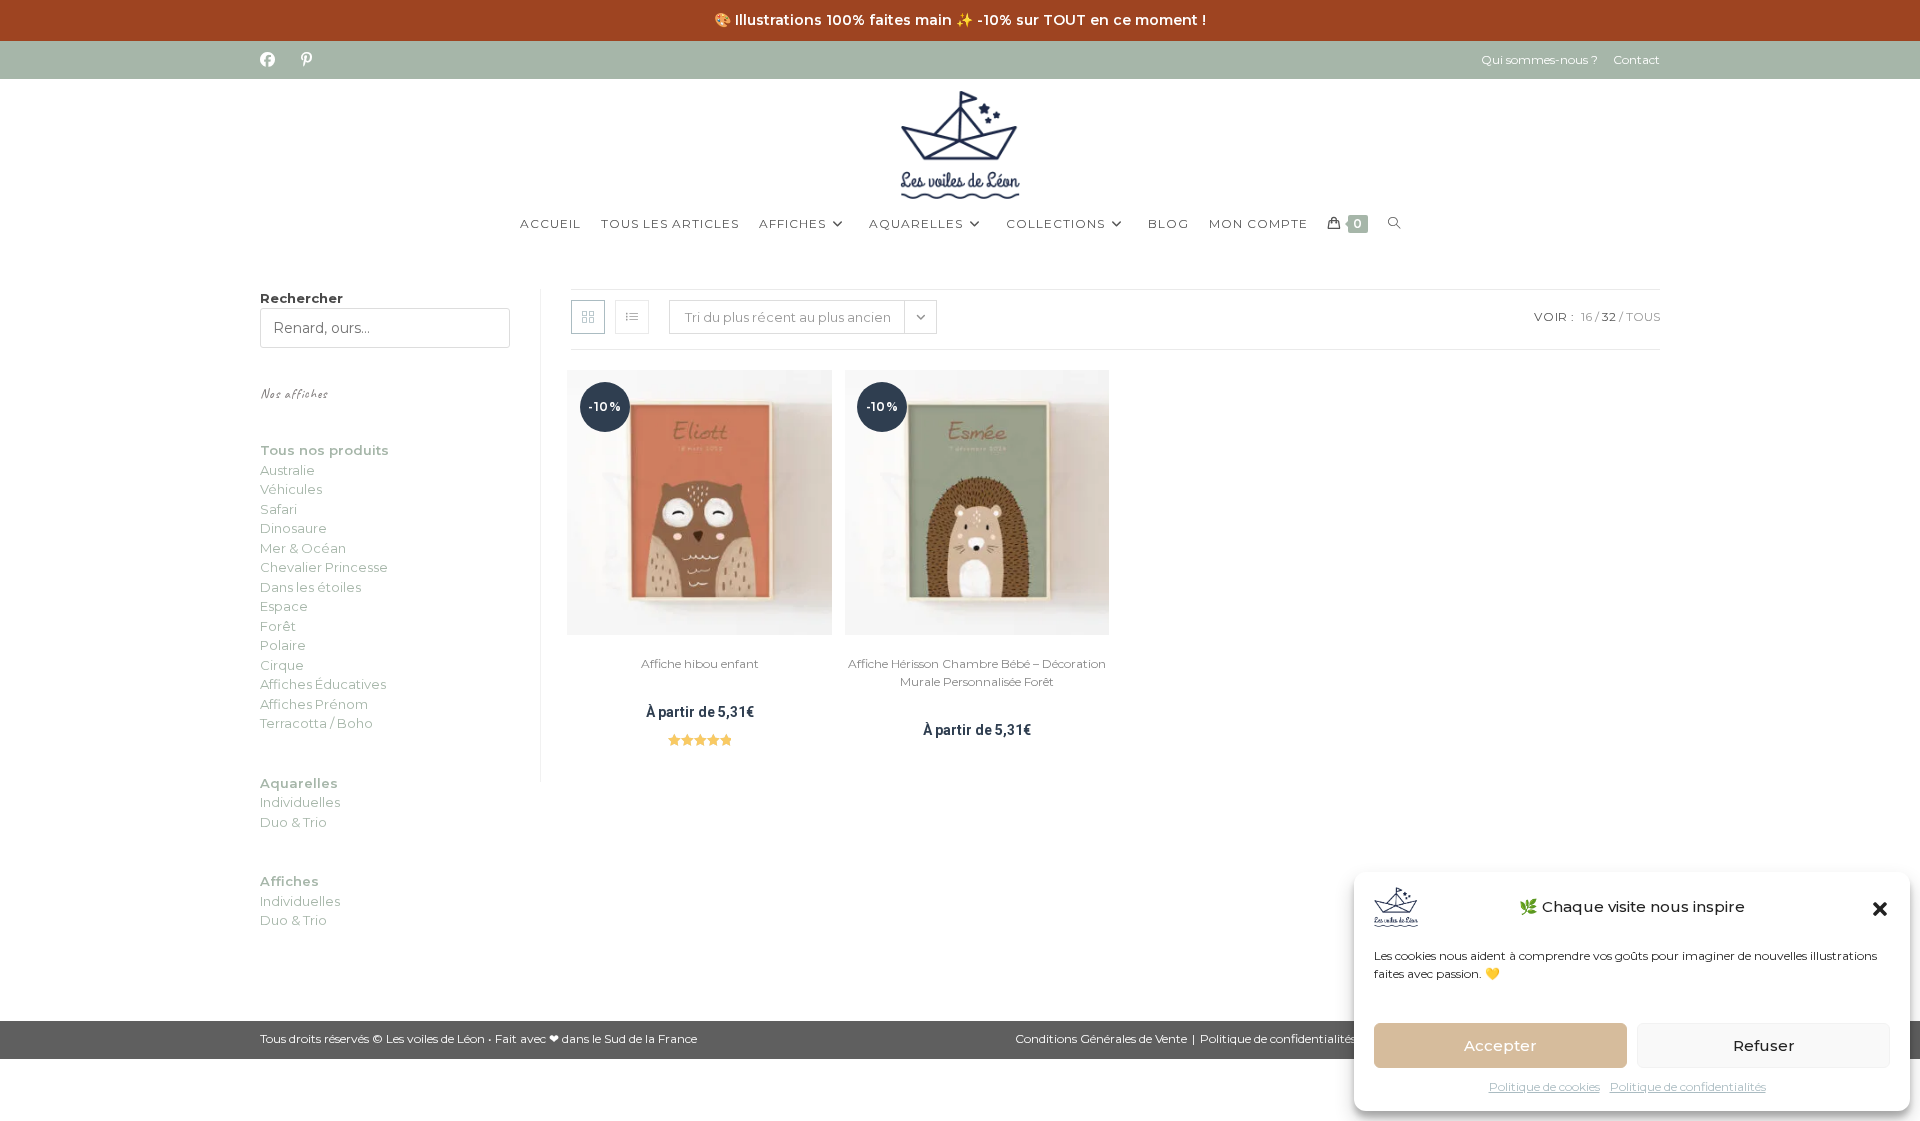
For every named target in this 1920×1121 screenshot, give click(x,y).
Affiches (289, 881)
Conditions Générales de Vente (1101, 1038)
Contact (1636, 59)
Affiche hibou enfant (700, 663)
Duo (275, 822)
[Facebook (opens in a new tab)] (274, 60)
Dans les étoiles (310, 587)
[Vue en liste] (632, 317)
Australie (287, 470)
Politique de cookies (1544, 1086)
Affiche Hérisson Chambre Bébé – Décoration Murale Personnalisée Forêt (977, 672)
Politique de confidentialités (1688, 1086)
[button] (1880, 907)
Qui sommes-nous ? (1539, 59)
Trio (313, 822)
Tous (1643, 316)
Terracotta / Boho (316, 723)
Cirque (282, 665)
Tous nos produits (324, 450)
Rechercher (301, 298)
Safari (278, 509)
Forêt (278, 626)
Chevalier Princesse (324, 567)
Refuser (1764, 1045)
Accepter (1500, 1045)
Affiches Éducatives (323, 684)
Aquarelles (299, 783)
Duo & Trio (293, 920)
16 (1586, 316)
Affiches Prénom (314, 704)
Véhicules (291, 489)
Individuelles (300, 802)
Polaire (283, 645)
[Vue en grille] (588, 317)
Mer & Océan (303, 548)
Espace (284, 606)
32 (1609, 316)
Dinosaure (293, 528)
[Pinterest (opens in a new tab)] (306, 60)
